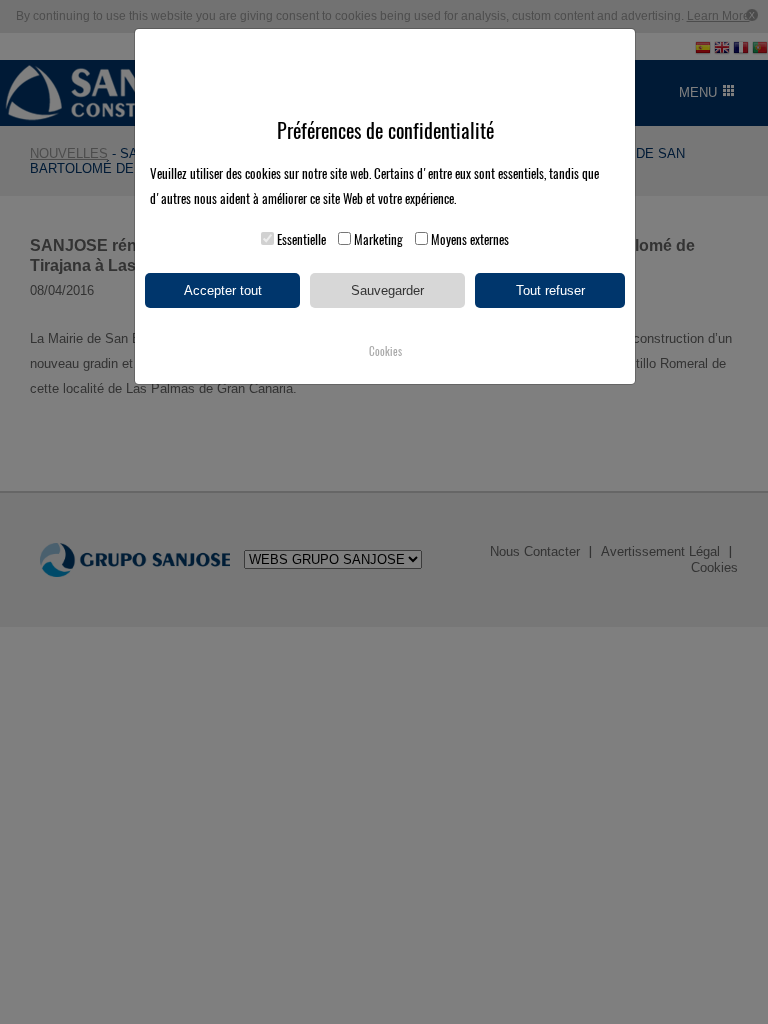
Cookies (385, 351)
